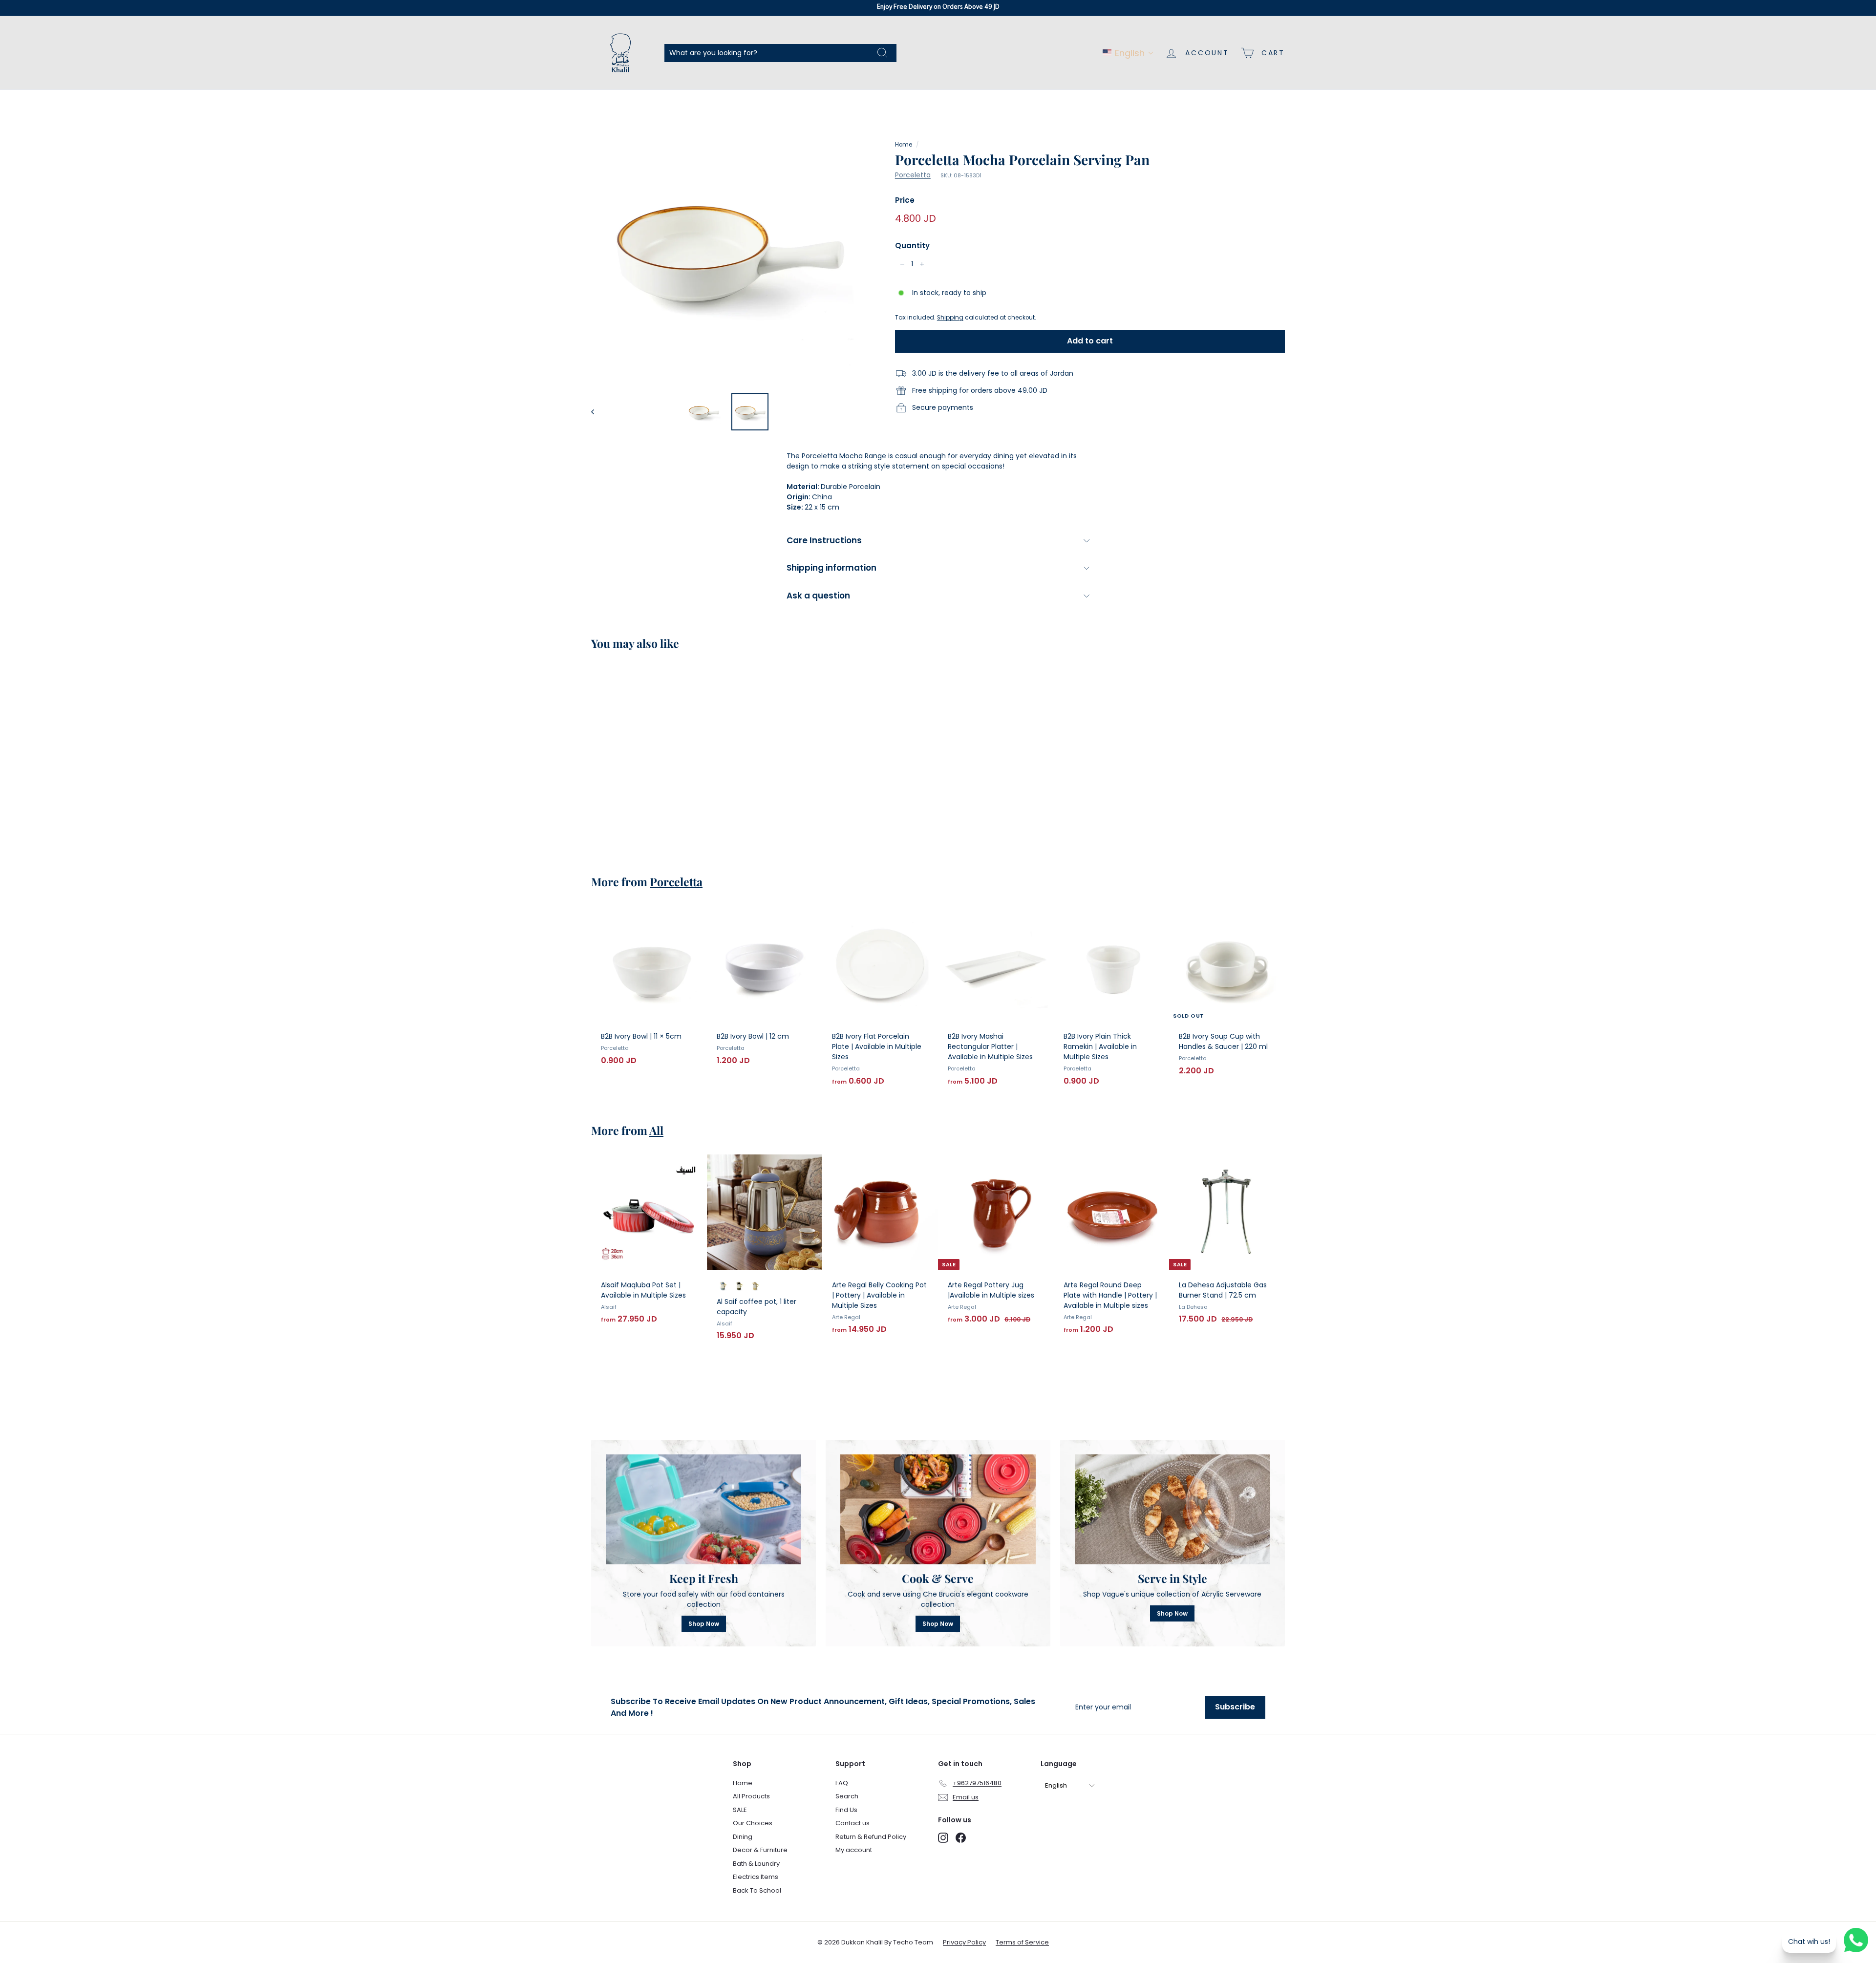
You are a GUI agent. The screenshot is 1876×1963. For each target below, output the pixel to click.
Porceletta (913, 175)
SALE (740, 1810)
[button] (1128, 53)
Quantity (912, 245)
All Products (751, 1796)
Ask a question (818, 596)
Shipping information (831, 568)
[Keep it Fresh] (703, 1509)
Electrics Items (756, 1877)
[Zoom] (727, 249)
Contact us (853, 1823)
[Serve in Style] (1172, 1509)
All (656, 1130)
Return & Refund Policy (871, 1837)
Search (847, 1796)
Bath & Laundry (756, 1864)
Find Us (846, 1810)
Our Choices (753, 1823)
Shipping (950, 318)
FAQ (842, 1783)
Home (904, 145)
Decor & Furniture (760, 1850)
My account (854, 1850)
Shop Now (704, 1624)
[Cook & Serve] (938, 1509)
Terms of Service (1022, 1942)
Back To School (757, 1890)
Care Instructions (824, 540)
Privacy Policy (964, 1942)
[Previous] (597, 412)
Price (905, 200)
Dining (743, 1837)
